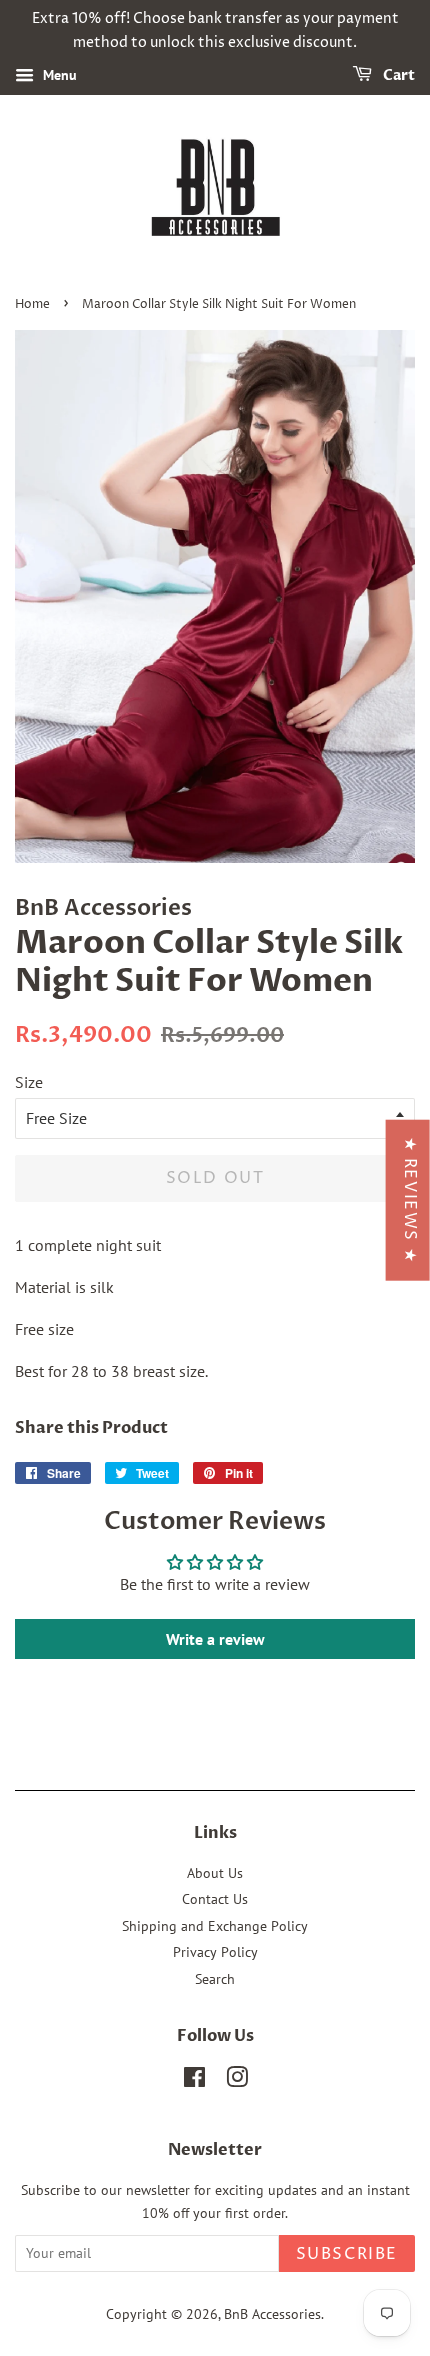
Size (29, 1082)
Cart (397, 75)
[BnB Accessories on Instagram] (237, 2081)
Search (215, 1979)
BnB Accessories (272, 2314)
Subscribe (347, 2254)
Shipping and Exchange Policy (215, 1926)
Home (32, 304)
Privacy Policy (215, 1952)
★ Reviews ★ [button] (410, 1200)
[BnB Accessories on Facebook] (194, 2081)
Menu (58, 75)
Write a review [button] (215, 1639)
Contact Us (215, 1899)
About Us (215, 1873)
